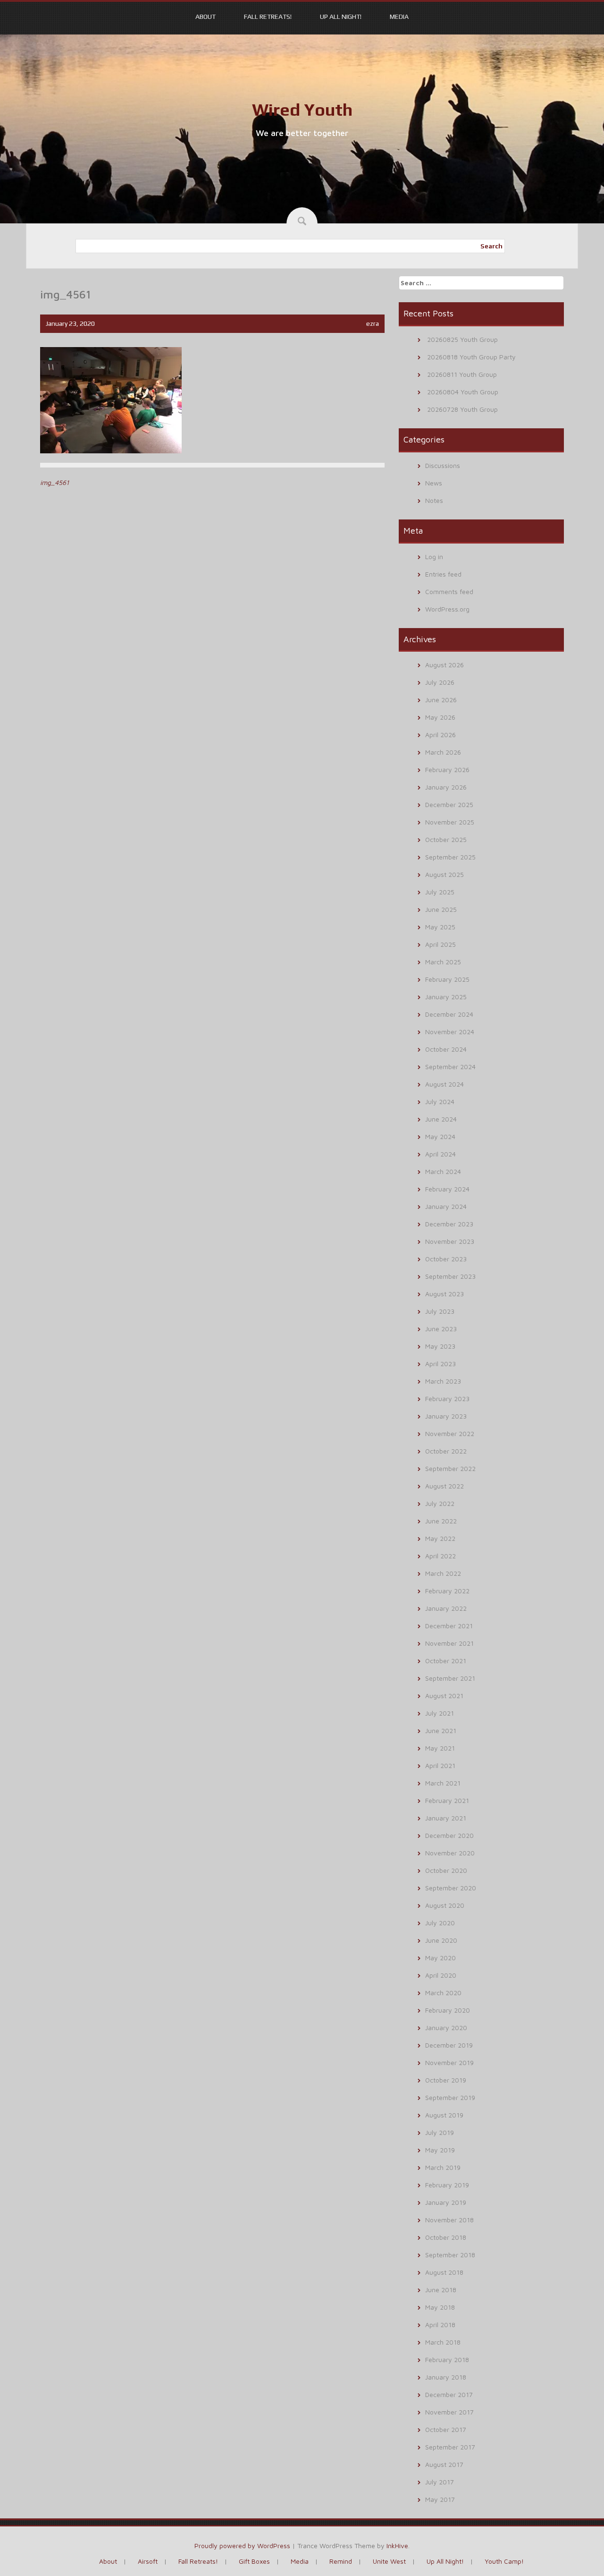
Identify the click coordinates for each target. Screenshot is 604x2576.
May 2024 (440, 1136)
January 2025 (446, 997)
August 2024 (445, 1084)
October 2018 (446, 2237)
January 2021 (446, 1818)
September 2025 (450, 857)
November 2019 (449, 2062)
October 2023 (446, 1259)
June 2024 (441, 1119)
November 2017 (449, 2412)
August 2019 (444, 2115)
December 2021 (449, 1626)
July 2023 (440, 1311)
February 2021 (447, 1800)
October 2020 (446, 1870)
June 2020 (441, 1940)
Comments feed (449, 591)
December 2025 (449, 804)
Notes (434, 500)
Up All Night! (341, 17)
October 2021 (446, 1661)
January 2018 (446, 2377)
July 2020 (440, 1923)
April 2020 (441, 1975)
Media (399, 17)
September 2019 (450, 2097)
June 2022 (441, 1521)
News (434, 483)
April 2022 (440, 1556)
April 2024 (440, 1154)
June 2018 (441, 2290)
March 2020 (443, 1993)
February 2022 (447, 1591)
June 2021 (441, 1730)
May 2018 (440, 2307)
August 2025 (445, 874)
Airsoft (148, 2561)
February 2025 (447, 979)
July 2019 (440, 2132)
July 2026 (440, 682)
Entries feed (443, 574)
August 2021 (444, 1696)
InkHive (397, 2546)
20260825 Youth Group (462, 339)
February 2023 (447, 1399)
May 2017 (440, 2499)
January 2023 (446, 1416)
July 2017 (440, 2482)
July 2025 (440, 892)
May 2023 (440, 1346)
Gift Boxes (254, 2561)
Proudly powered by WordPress (242, 2546)
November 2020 (450, 1853)
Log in (434, 557)
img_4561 (55, 482)
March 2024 (443, 1171)
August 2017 (444, 2464)
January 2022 (446, 1608)
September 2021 (450, 1678)
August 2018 (444, 2272)
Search (491, 246)
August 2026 (445, 665)
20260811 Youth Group (462, 374)
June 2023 (441, 1329)
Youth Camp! (504, 2561)
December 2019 (449, 2045)
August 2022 (445, 1486)
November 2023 (450, 1241)
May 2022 (440, 1538)
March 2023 (443, 1381)
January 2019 (446, 2202)
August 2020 (445, 1905)
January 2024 (446, 1206)
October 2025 (446, 839)
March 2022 (443, 1573)
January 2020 (446, 2028)
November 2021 (449, 1643)
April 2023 (440, 1364)
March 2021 (443, 1783)
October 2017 (446, 2429)
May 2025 (440, 927)
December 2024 (449, 1014)
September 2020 (451, 1888)
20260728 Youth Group (462, 409)
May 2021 (440, 1748)
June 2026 (441, 700)
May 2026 (440, 717)
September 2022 (450, 1468)
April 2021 (440, 1765)
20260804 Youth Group (463, 392)
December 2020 (449, 1835)
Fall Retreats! (268, 17)
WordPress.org (447, 609)
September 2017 (450, 2447)
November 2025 (450, 822)
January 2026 (446, 787)
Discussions (443, 465)
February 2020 (448, 2010)
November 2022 (450, 1433)
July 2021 (440, 1713)
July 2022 (440, 1503)
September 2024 (450, 1067)
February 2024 (447, 1189)
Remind (341, 2561)
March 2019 (443, 2167)
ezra (373, 323)
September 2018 (450, 2255)
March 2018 (443, 2342)
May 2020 (440, 1958)
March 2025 (443, 962)
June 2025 (441, 909)
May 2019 (440, 2150)
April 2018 (440, 2325)
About (206, 17)
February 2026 (447, 769)
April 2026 (440, 735)
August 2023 (445, 1294)
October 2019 (446, 2080)
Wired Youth (302, 110)
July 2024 (440, 1101)
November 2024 (450, 1032)
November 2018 (449, 2220)
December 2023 (449, 1224)
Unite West (389, 2561)
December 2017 (449, 2394)
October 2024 (446, 1049)
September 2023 (450, 1276)
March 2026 (443, 752)
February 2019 (447, 2185)
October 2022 (446, 1451)
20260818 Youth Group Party (471, 357)
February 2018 (447, 2359)
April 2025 (440, 944)
